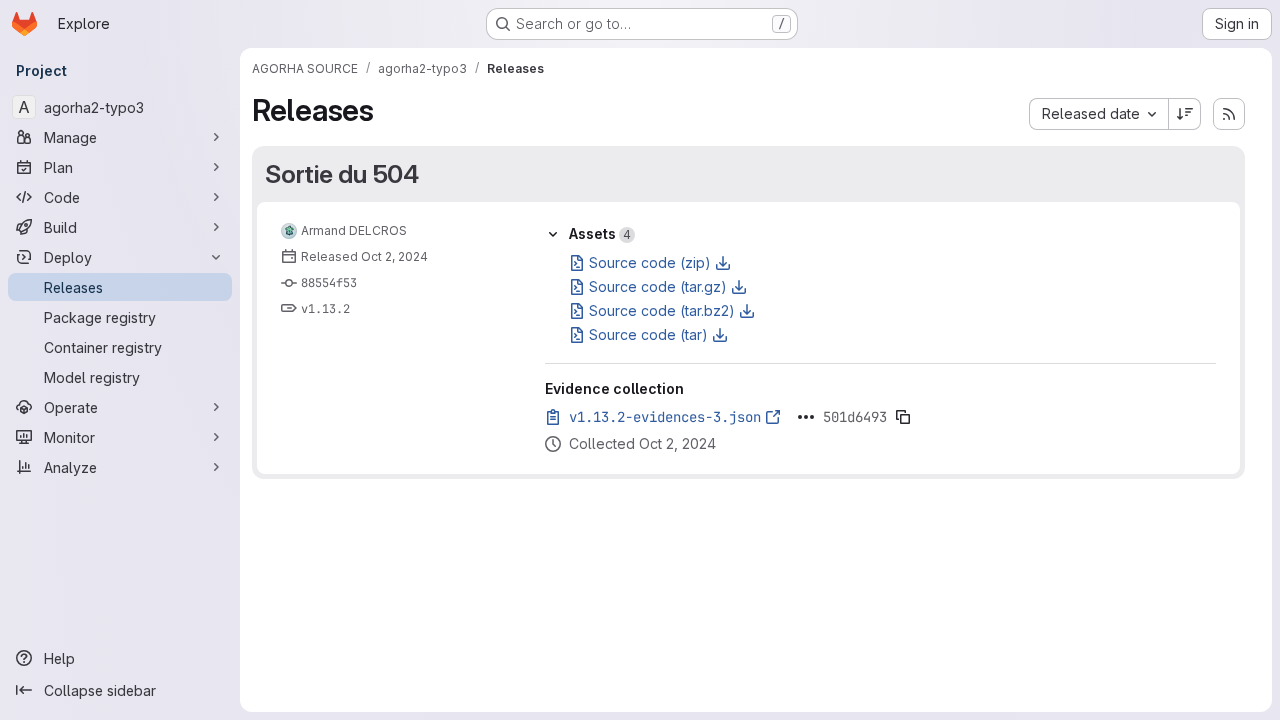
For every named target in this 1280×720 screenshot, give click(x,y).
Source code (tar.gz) (658, 286)
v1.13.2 (325, 309)
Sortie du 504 (342, 174)
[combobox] (1098, 114)
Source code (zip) (650, 262)
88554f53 (329, 283)
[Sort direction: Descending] (1185, 114)
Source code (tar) (648, 334)
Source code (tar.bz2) (662, 310)
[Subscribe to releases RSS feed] (1229, 114)
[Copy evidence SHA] (903, 417)
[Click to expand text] (806, 417)
